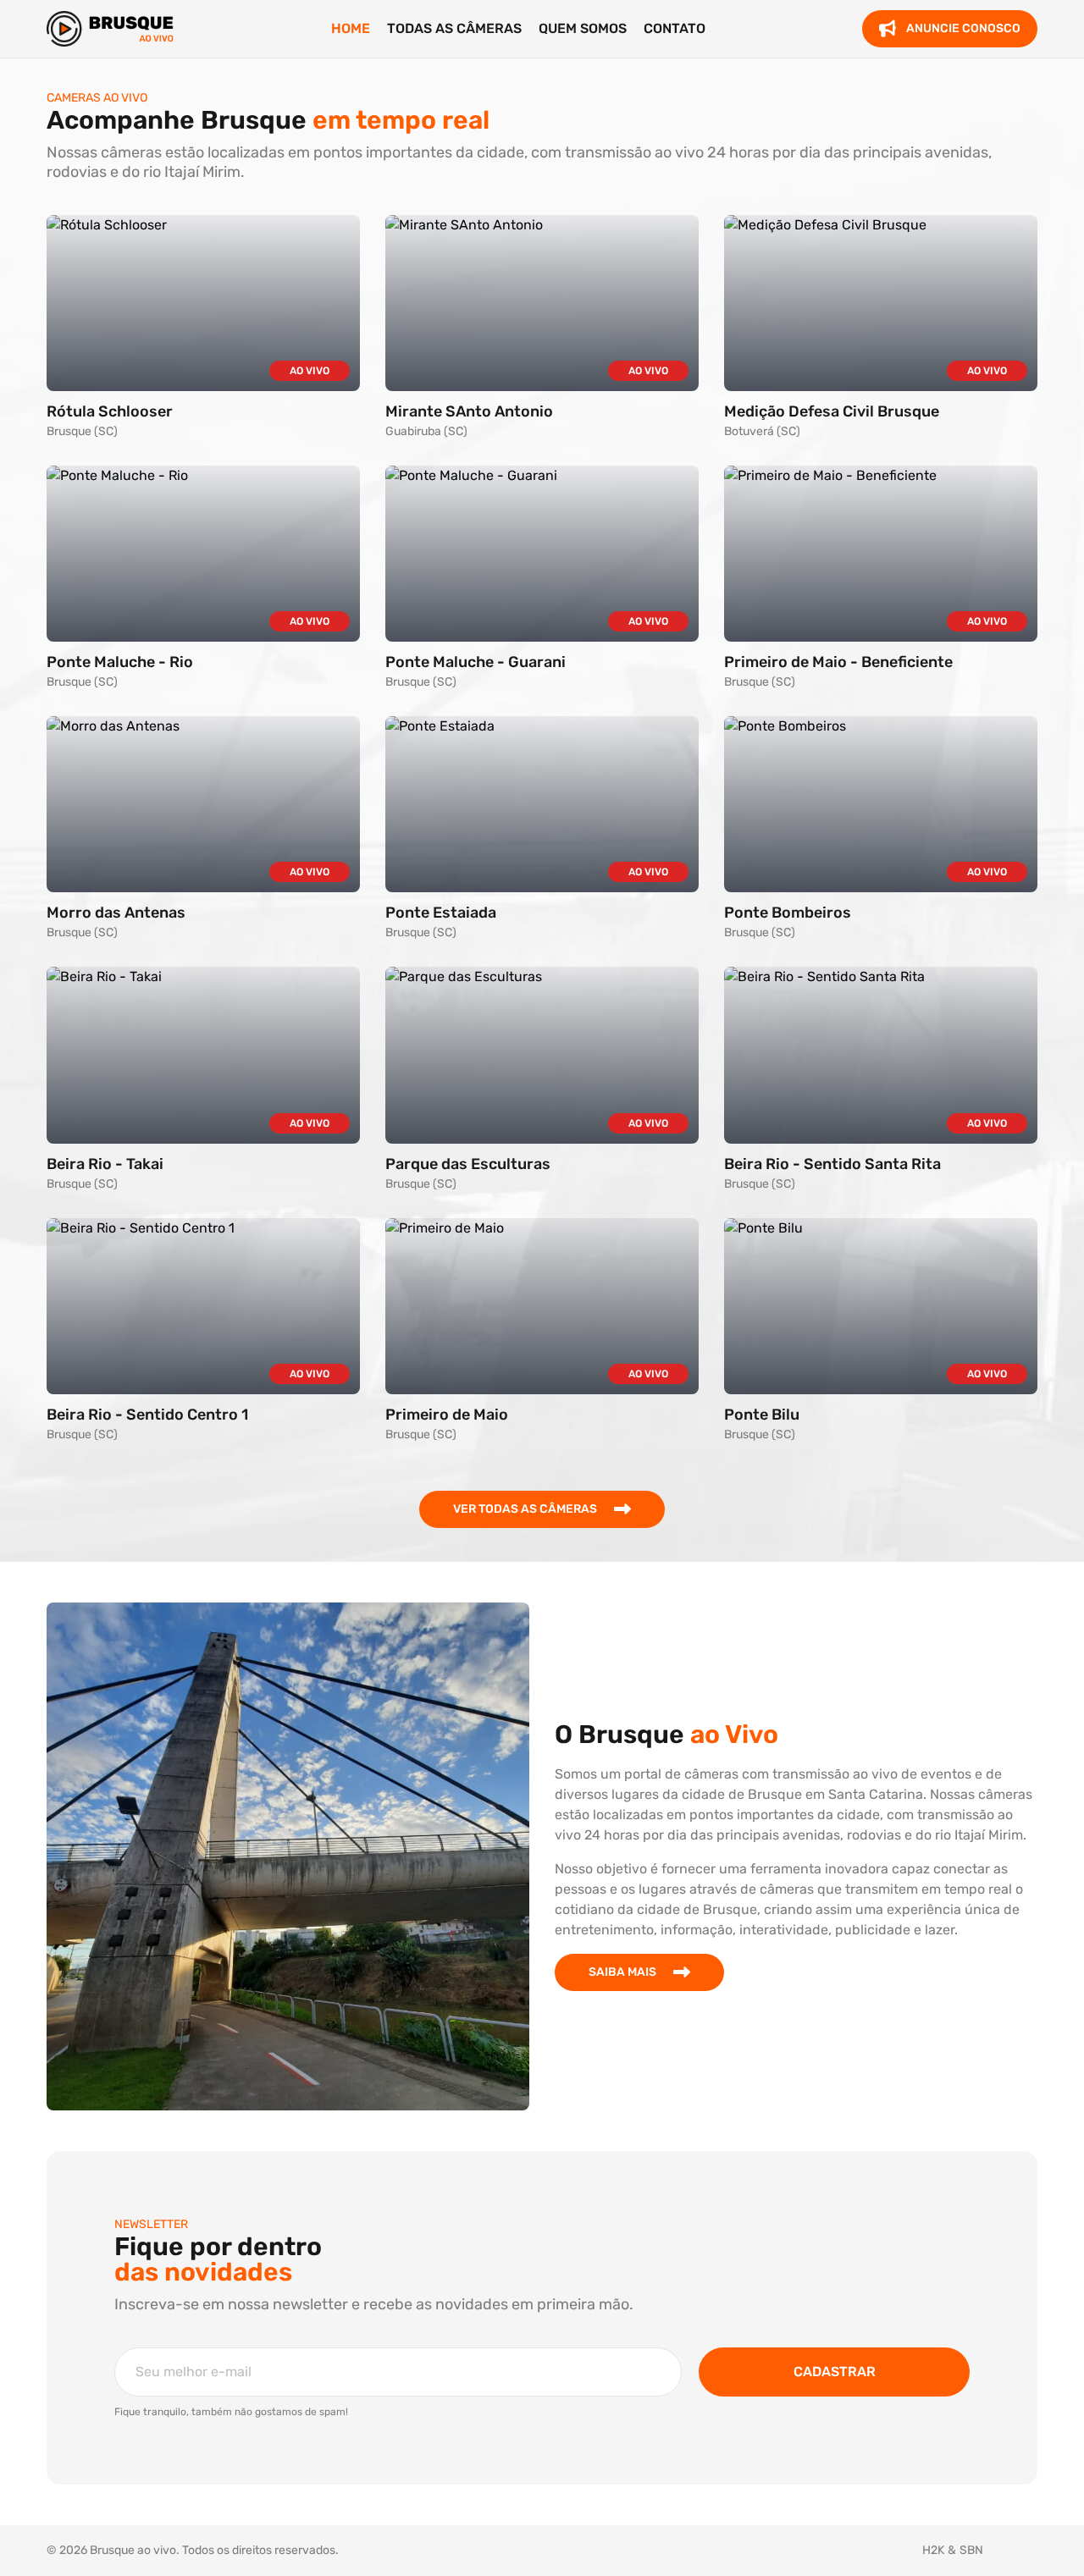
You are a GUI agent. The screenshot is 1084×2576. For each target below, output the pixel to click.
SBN (971, 2550)
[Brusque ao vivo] (110, 29)
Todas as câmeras (454, 28)
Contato (675, 28)
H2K (933, 2550)
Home (351, 28)
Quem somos (583, 28)
